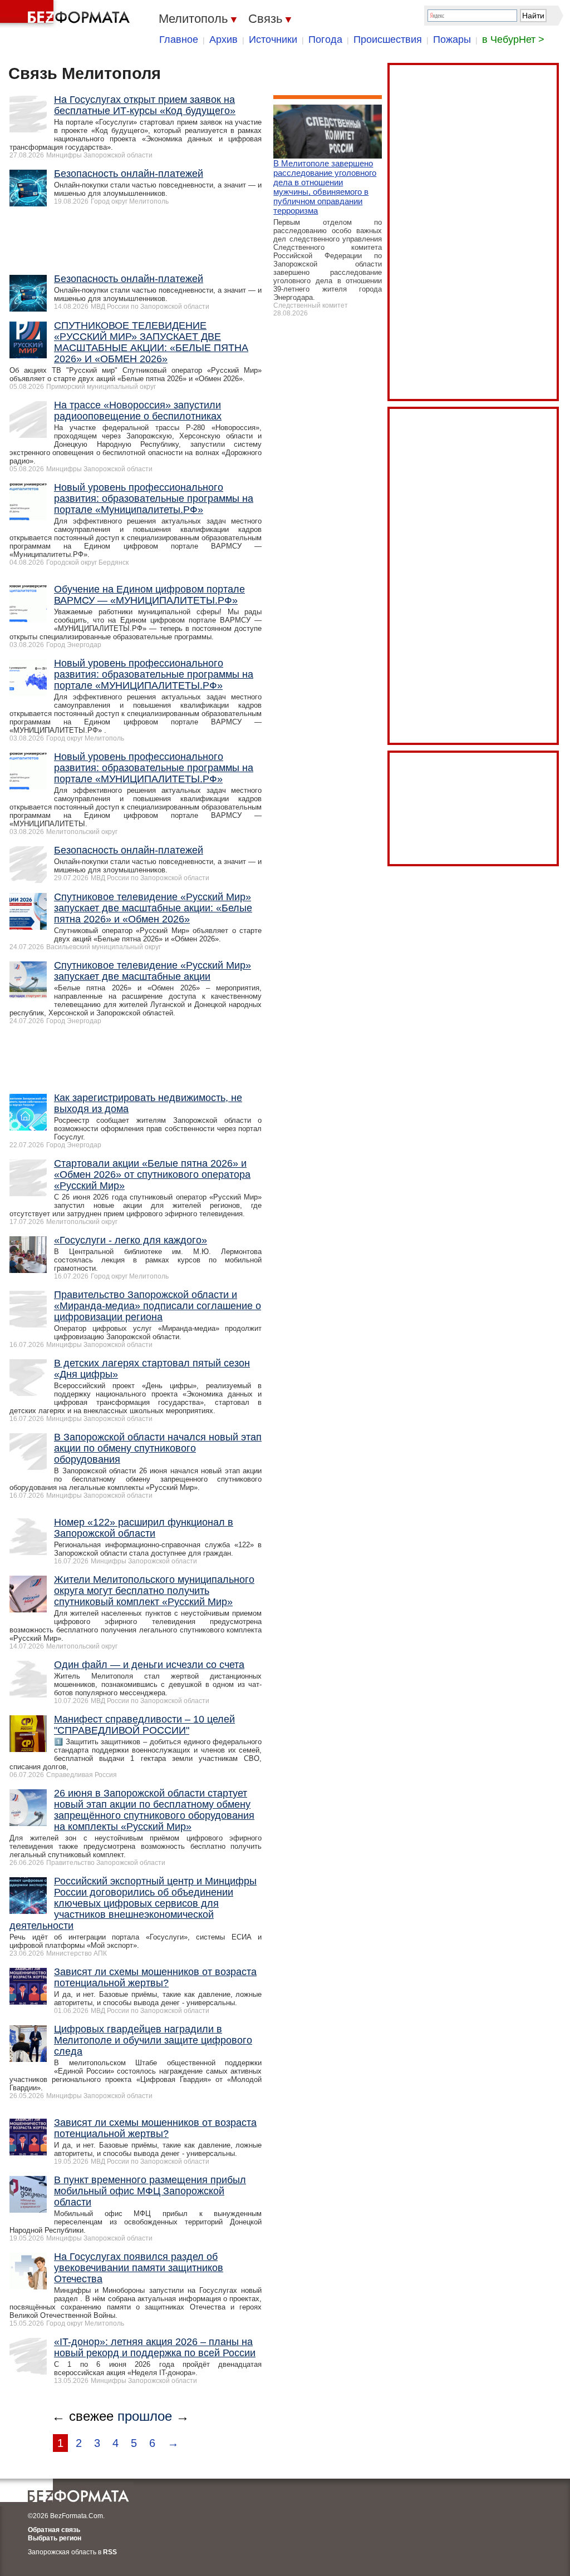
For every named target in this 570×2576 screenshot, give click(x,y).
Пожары (452, 40)
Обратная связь (54, 2530)
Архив (223, 40)
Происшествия (388, 40)
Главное (179, 40)
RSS (110, 2552)
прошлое (145, 2416)
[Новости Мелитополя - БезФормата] (67, 14)
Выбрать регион (55, 2538)
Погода (325, 40)
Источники (273, 40)
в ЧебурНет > (513, 40)
